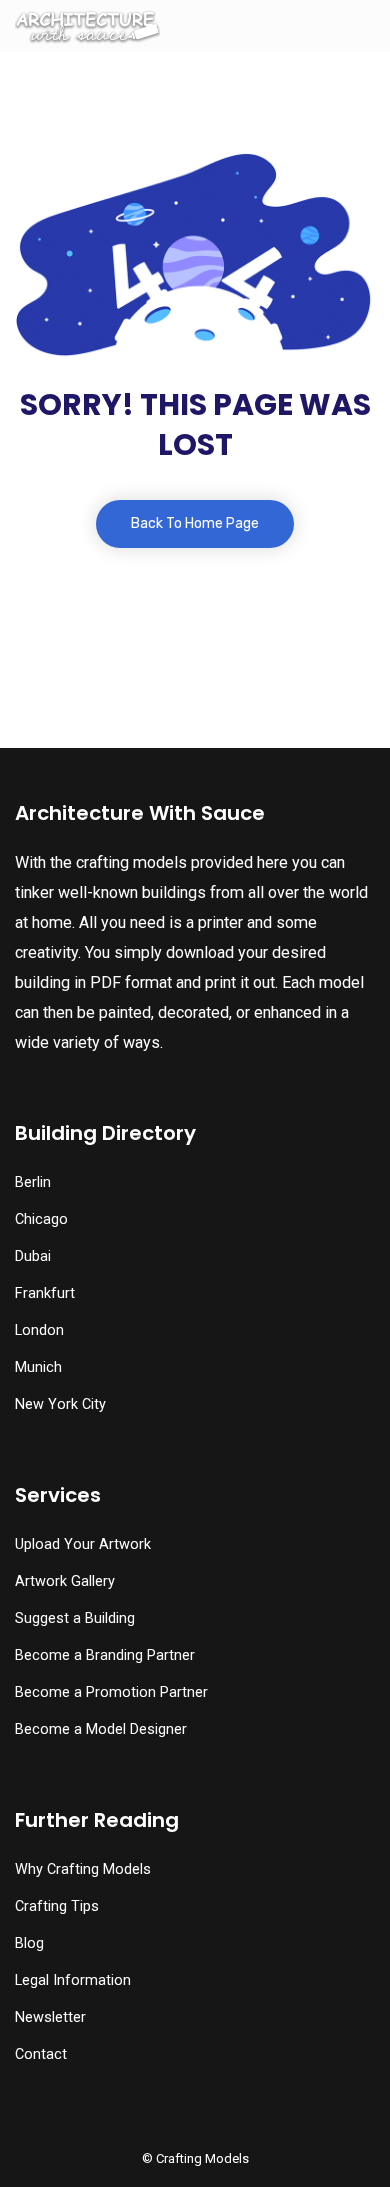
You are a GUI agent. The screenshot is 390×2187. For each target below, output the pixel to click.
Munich (38, 1367)
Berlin (33, 1182)
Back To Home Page (195, 523)
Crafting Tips (57, 1906)
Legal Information (73, 1980)
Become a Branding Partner (105, 1655)
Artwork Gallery (65, 1581)
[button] (194, 2148)
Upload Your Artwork (83, 1544)
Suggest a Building (75, 1618)
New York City (60, 1404)
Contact (41, 2054)
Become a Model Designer (101, 1729)
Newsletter (50, 2017)
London (39, 1330)
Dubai (33, 1256)
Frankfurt (45, 1293)
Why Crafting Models (83, 1869)
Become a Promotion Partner (111, 1692)
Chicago (41, 1219)
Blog (29, 1943)
